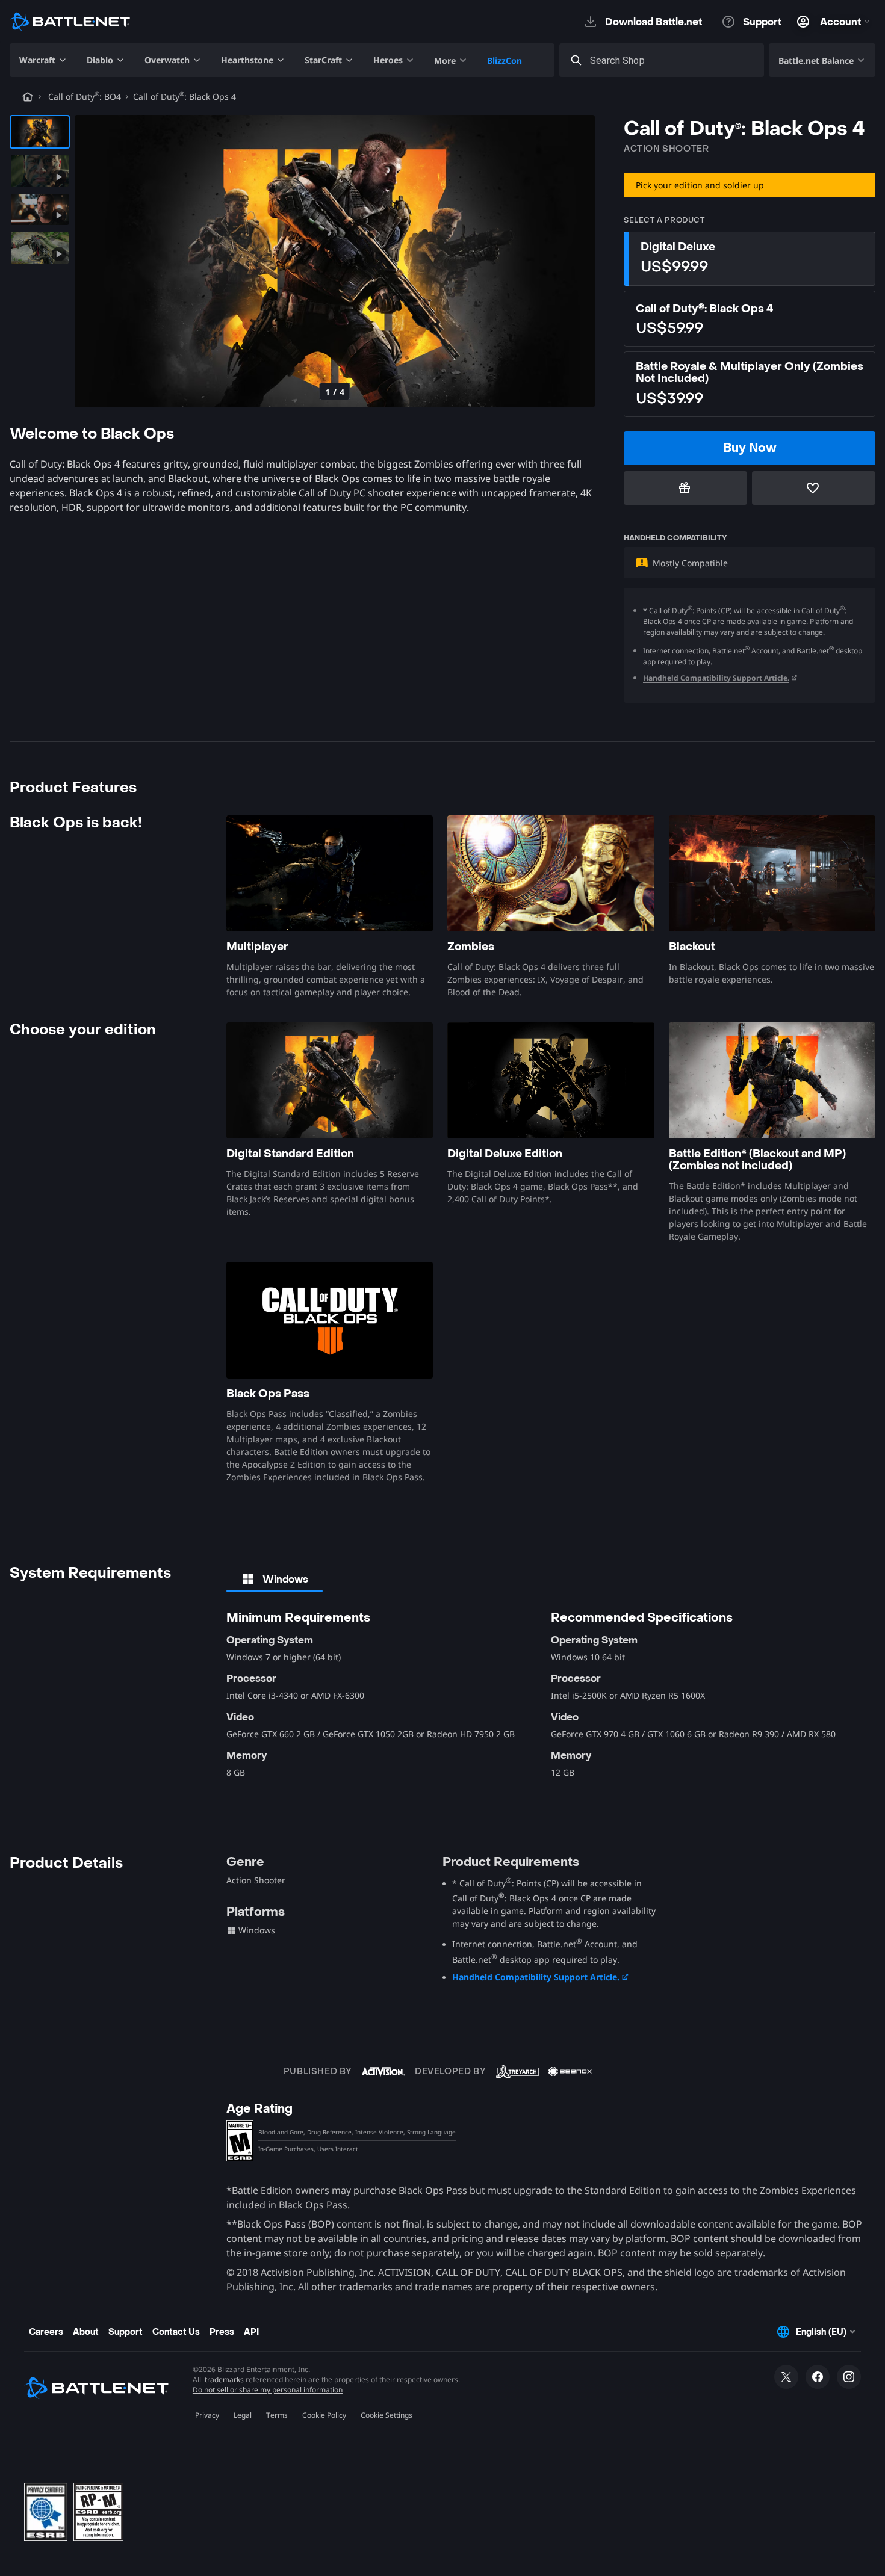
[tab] (275, 1579)
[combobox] (672, 60)
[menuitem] (43, 60)
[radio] (750, 259)
